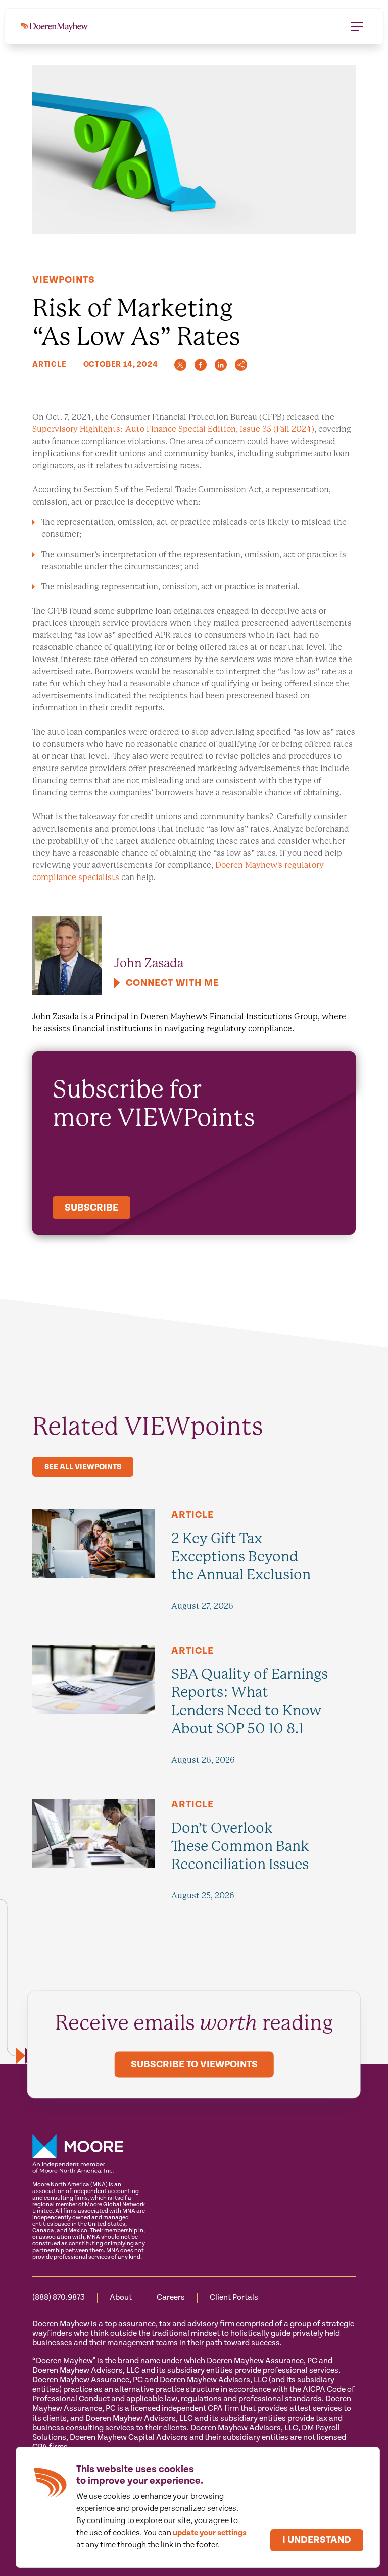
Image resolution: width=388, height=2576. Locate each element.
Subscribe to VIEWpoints (194, 2065)
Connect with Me (173, 983)
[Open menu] (357, 26)
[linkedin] (221, 365)
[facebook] (201, 365)
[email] (241, 365)
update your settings (210, 2533)
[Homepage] (54, 26)
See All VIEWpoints (83, 1467)
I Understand (317, 2540)
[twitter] (180, 365)
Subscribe (91, 1208)
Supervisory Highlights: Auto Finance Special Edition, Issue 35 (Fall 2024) (173, 429)
